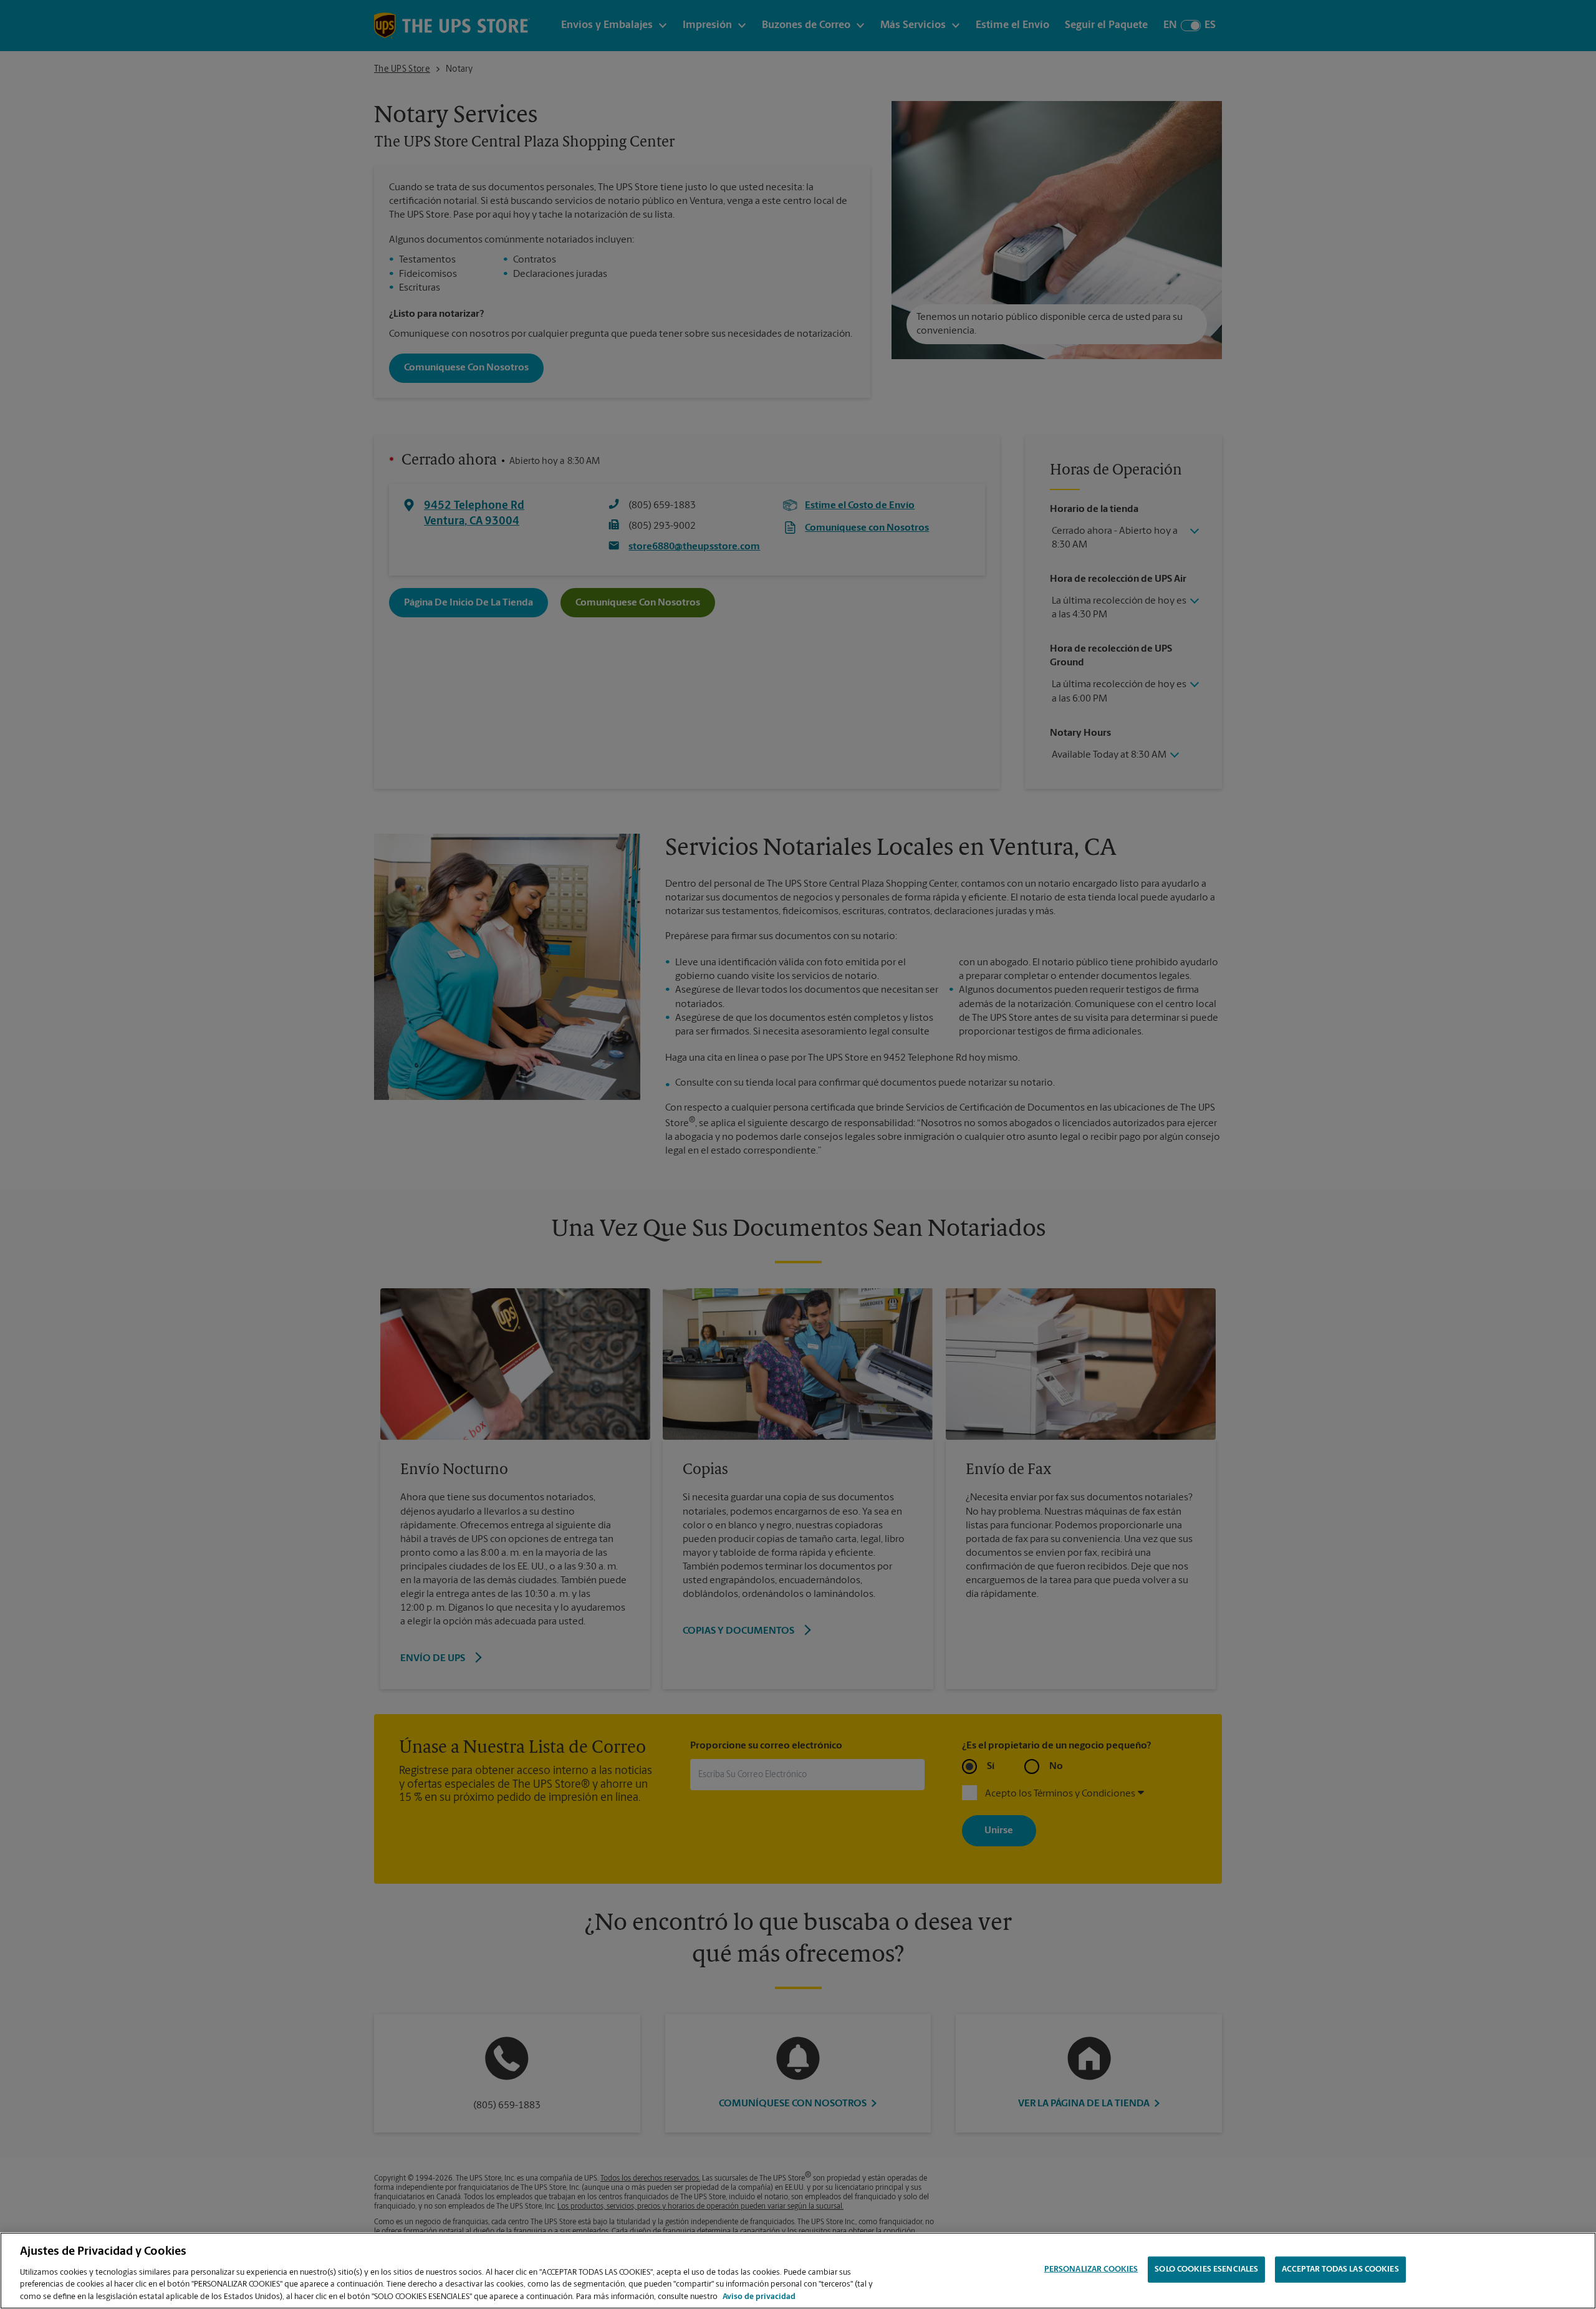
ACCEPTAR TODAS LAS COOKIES (1340, 2269)
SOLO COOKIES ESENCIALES (1206, 2269)
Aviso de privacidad (759, 2296)
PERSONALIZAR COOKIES (1091, 2269)
